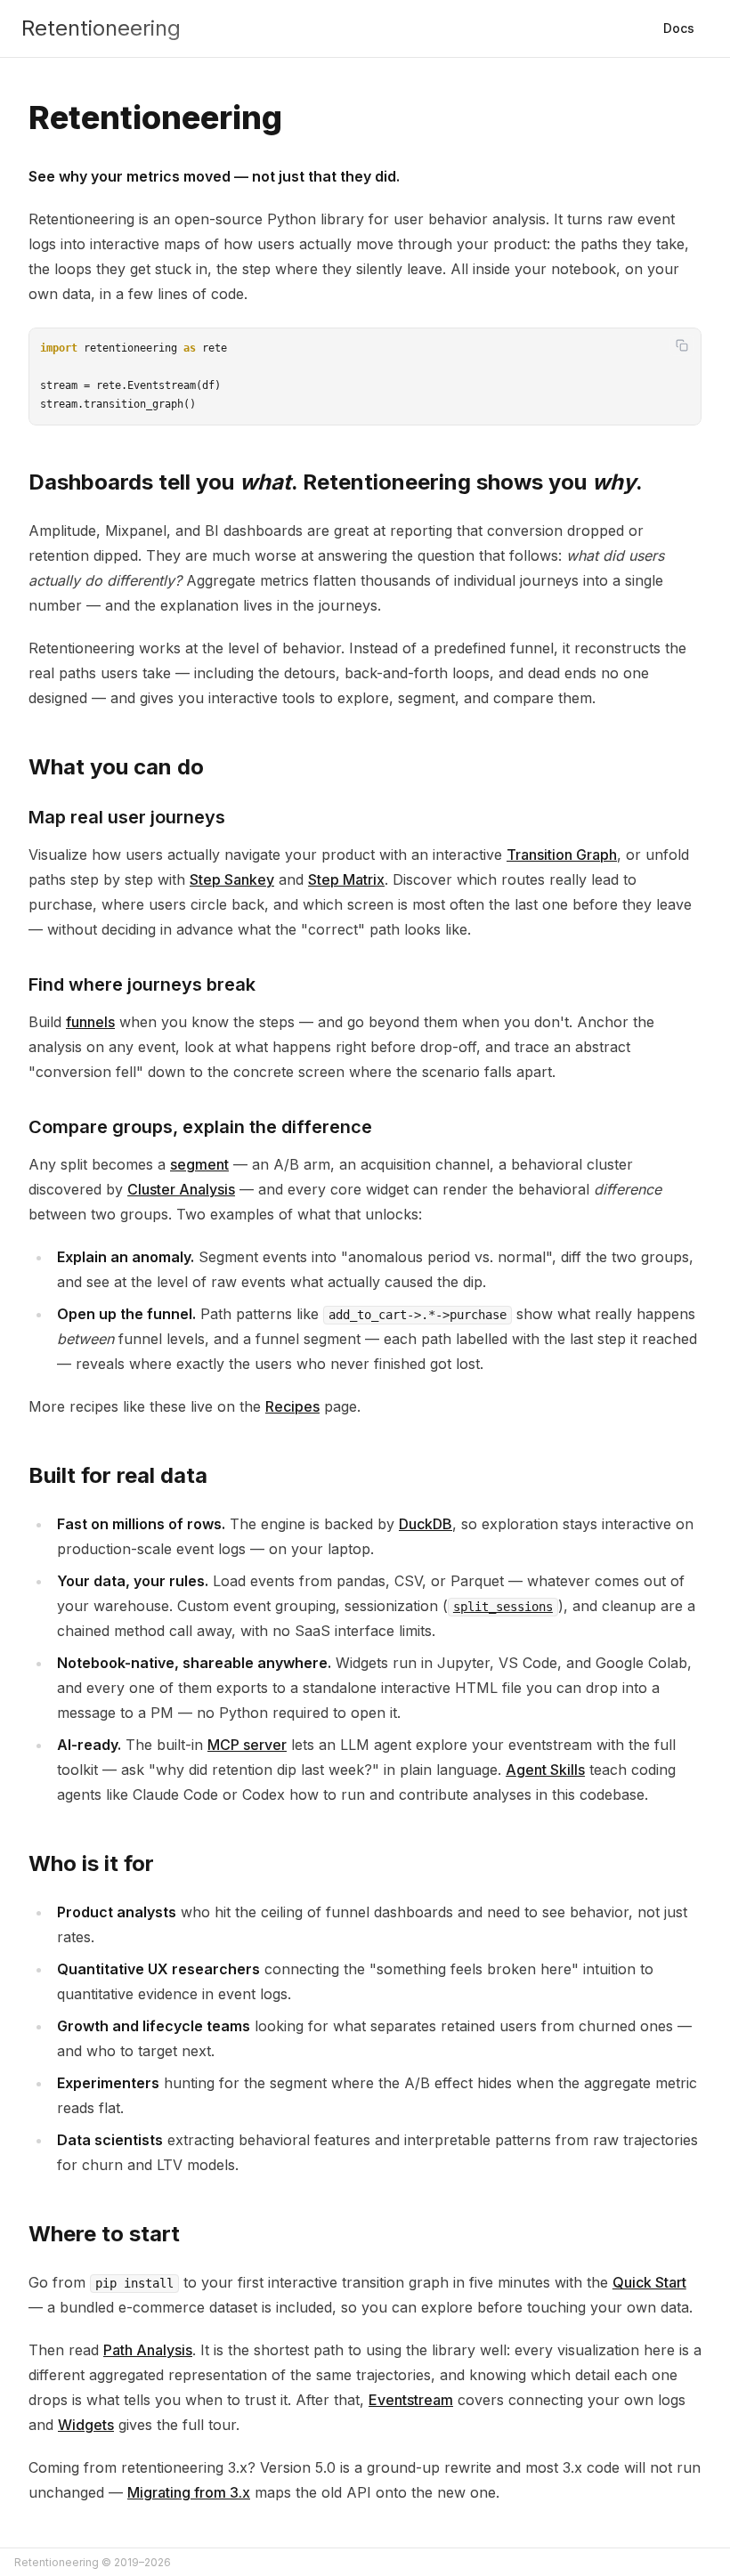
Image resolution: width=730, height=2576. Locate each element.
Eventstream (411, 2400)
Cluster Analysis (181, 1189)
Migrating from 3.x (189, 2492)
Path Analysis (148, 2350)
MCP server (247, 1745)
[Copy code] (682, 345)
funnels (90, 1022)
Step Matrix (346, 879)
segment (199, 1164)
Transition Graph (562, 855)
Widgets (86, 2425)
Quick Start (649, 2282)
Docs (679, 28)
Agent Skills (545, 1770)
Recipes (292, 1406)
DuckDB (426, 1524)
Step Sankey (232, 879)
